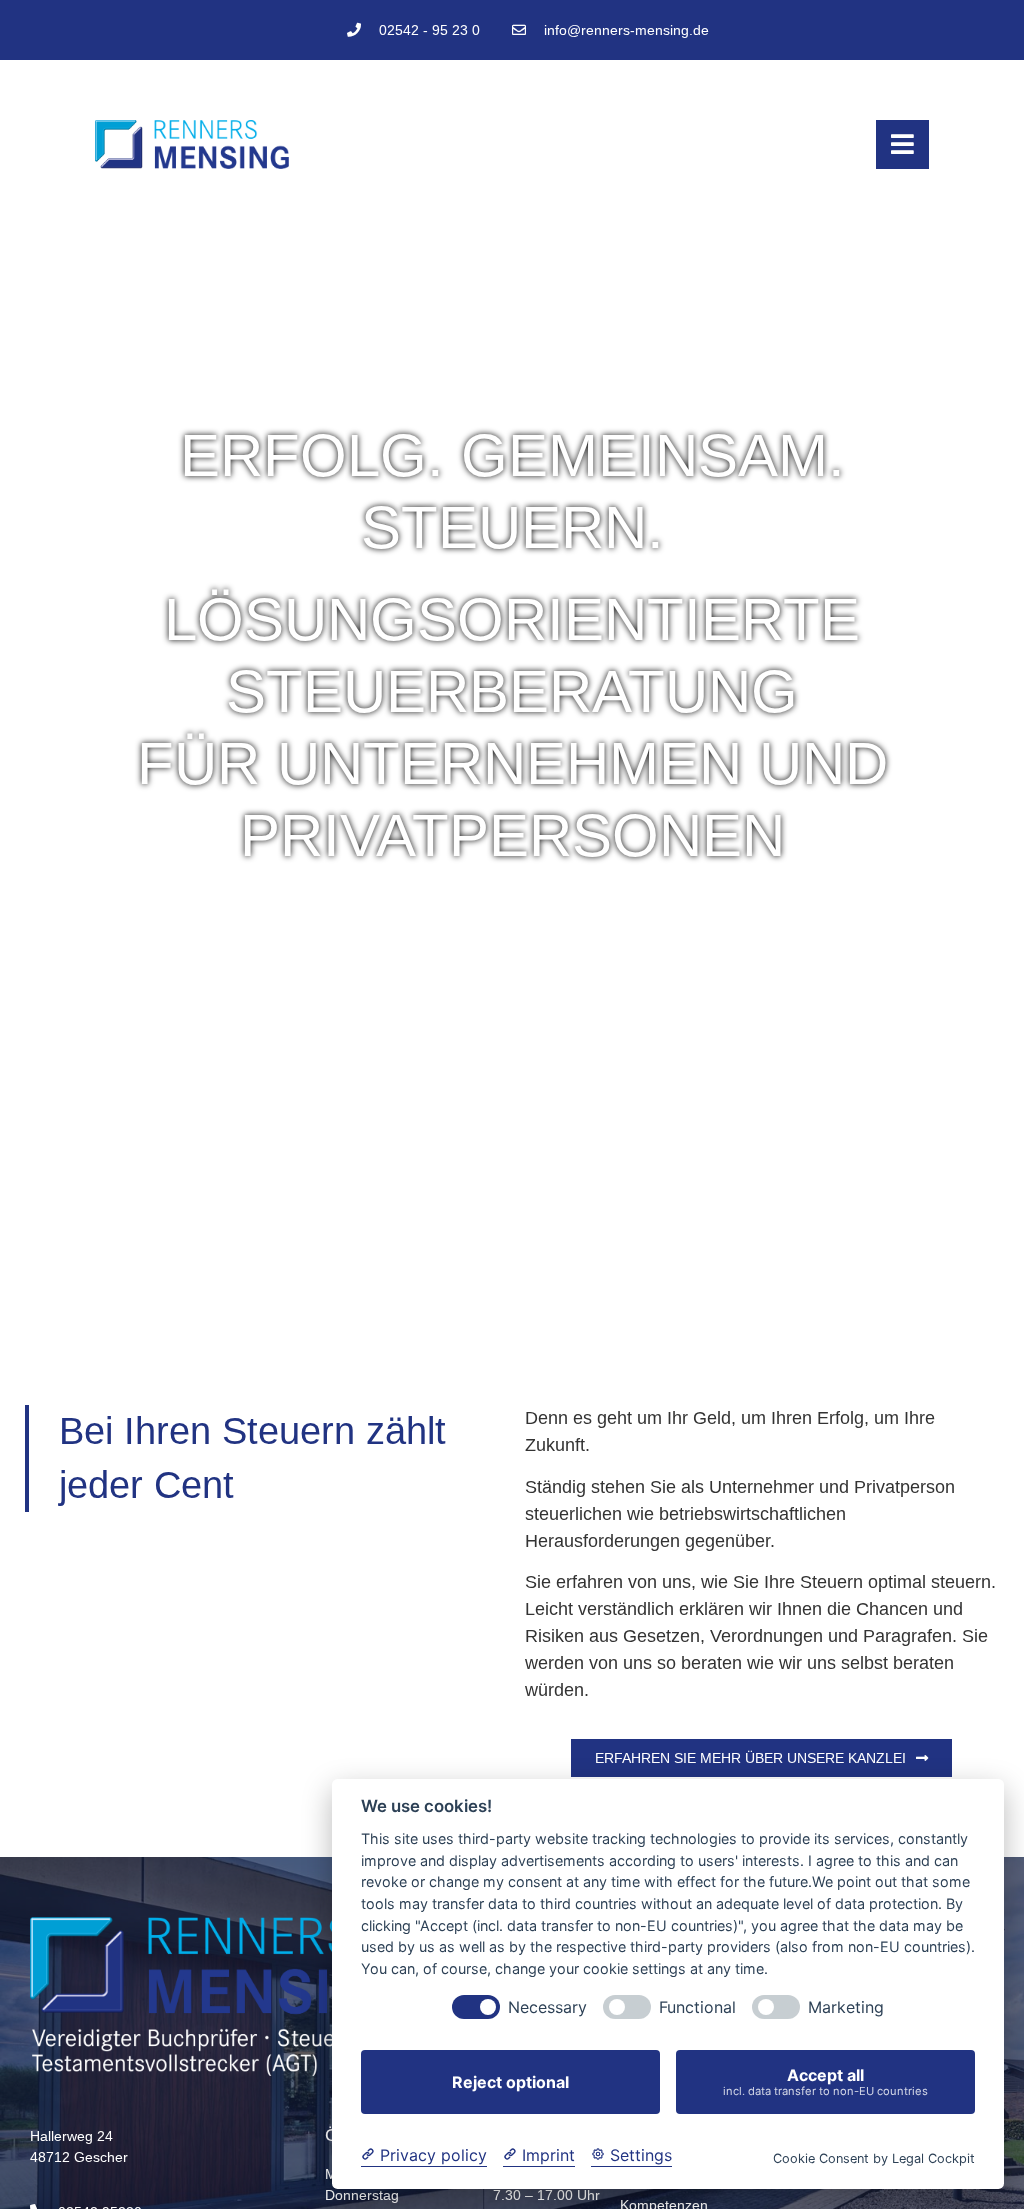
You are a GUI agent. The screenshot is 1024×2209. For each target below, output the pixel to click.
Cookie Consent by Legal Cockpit (874, 2158)
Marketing (846, 2007)
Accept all (825, 2081)
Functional (697, 2007)
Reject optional (510, 2082)
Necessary (547, 2007)
